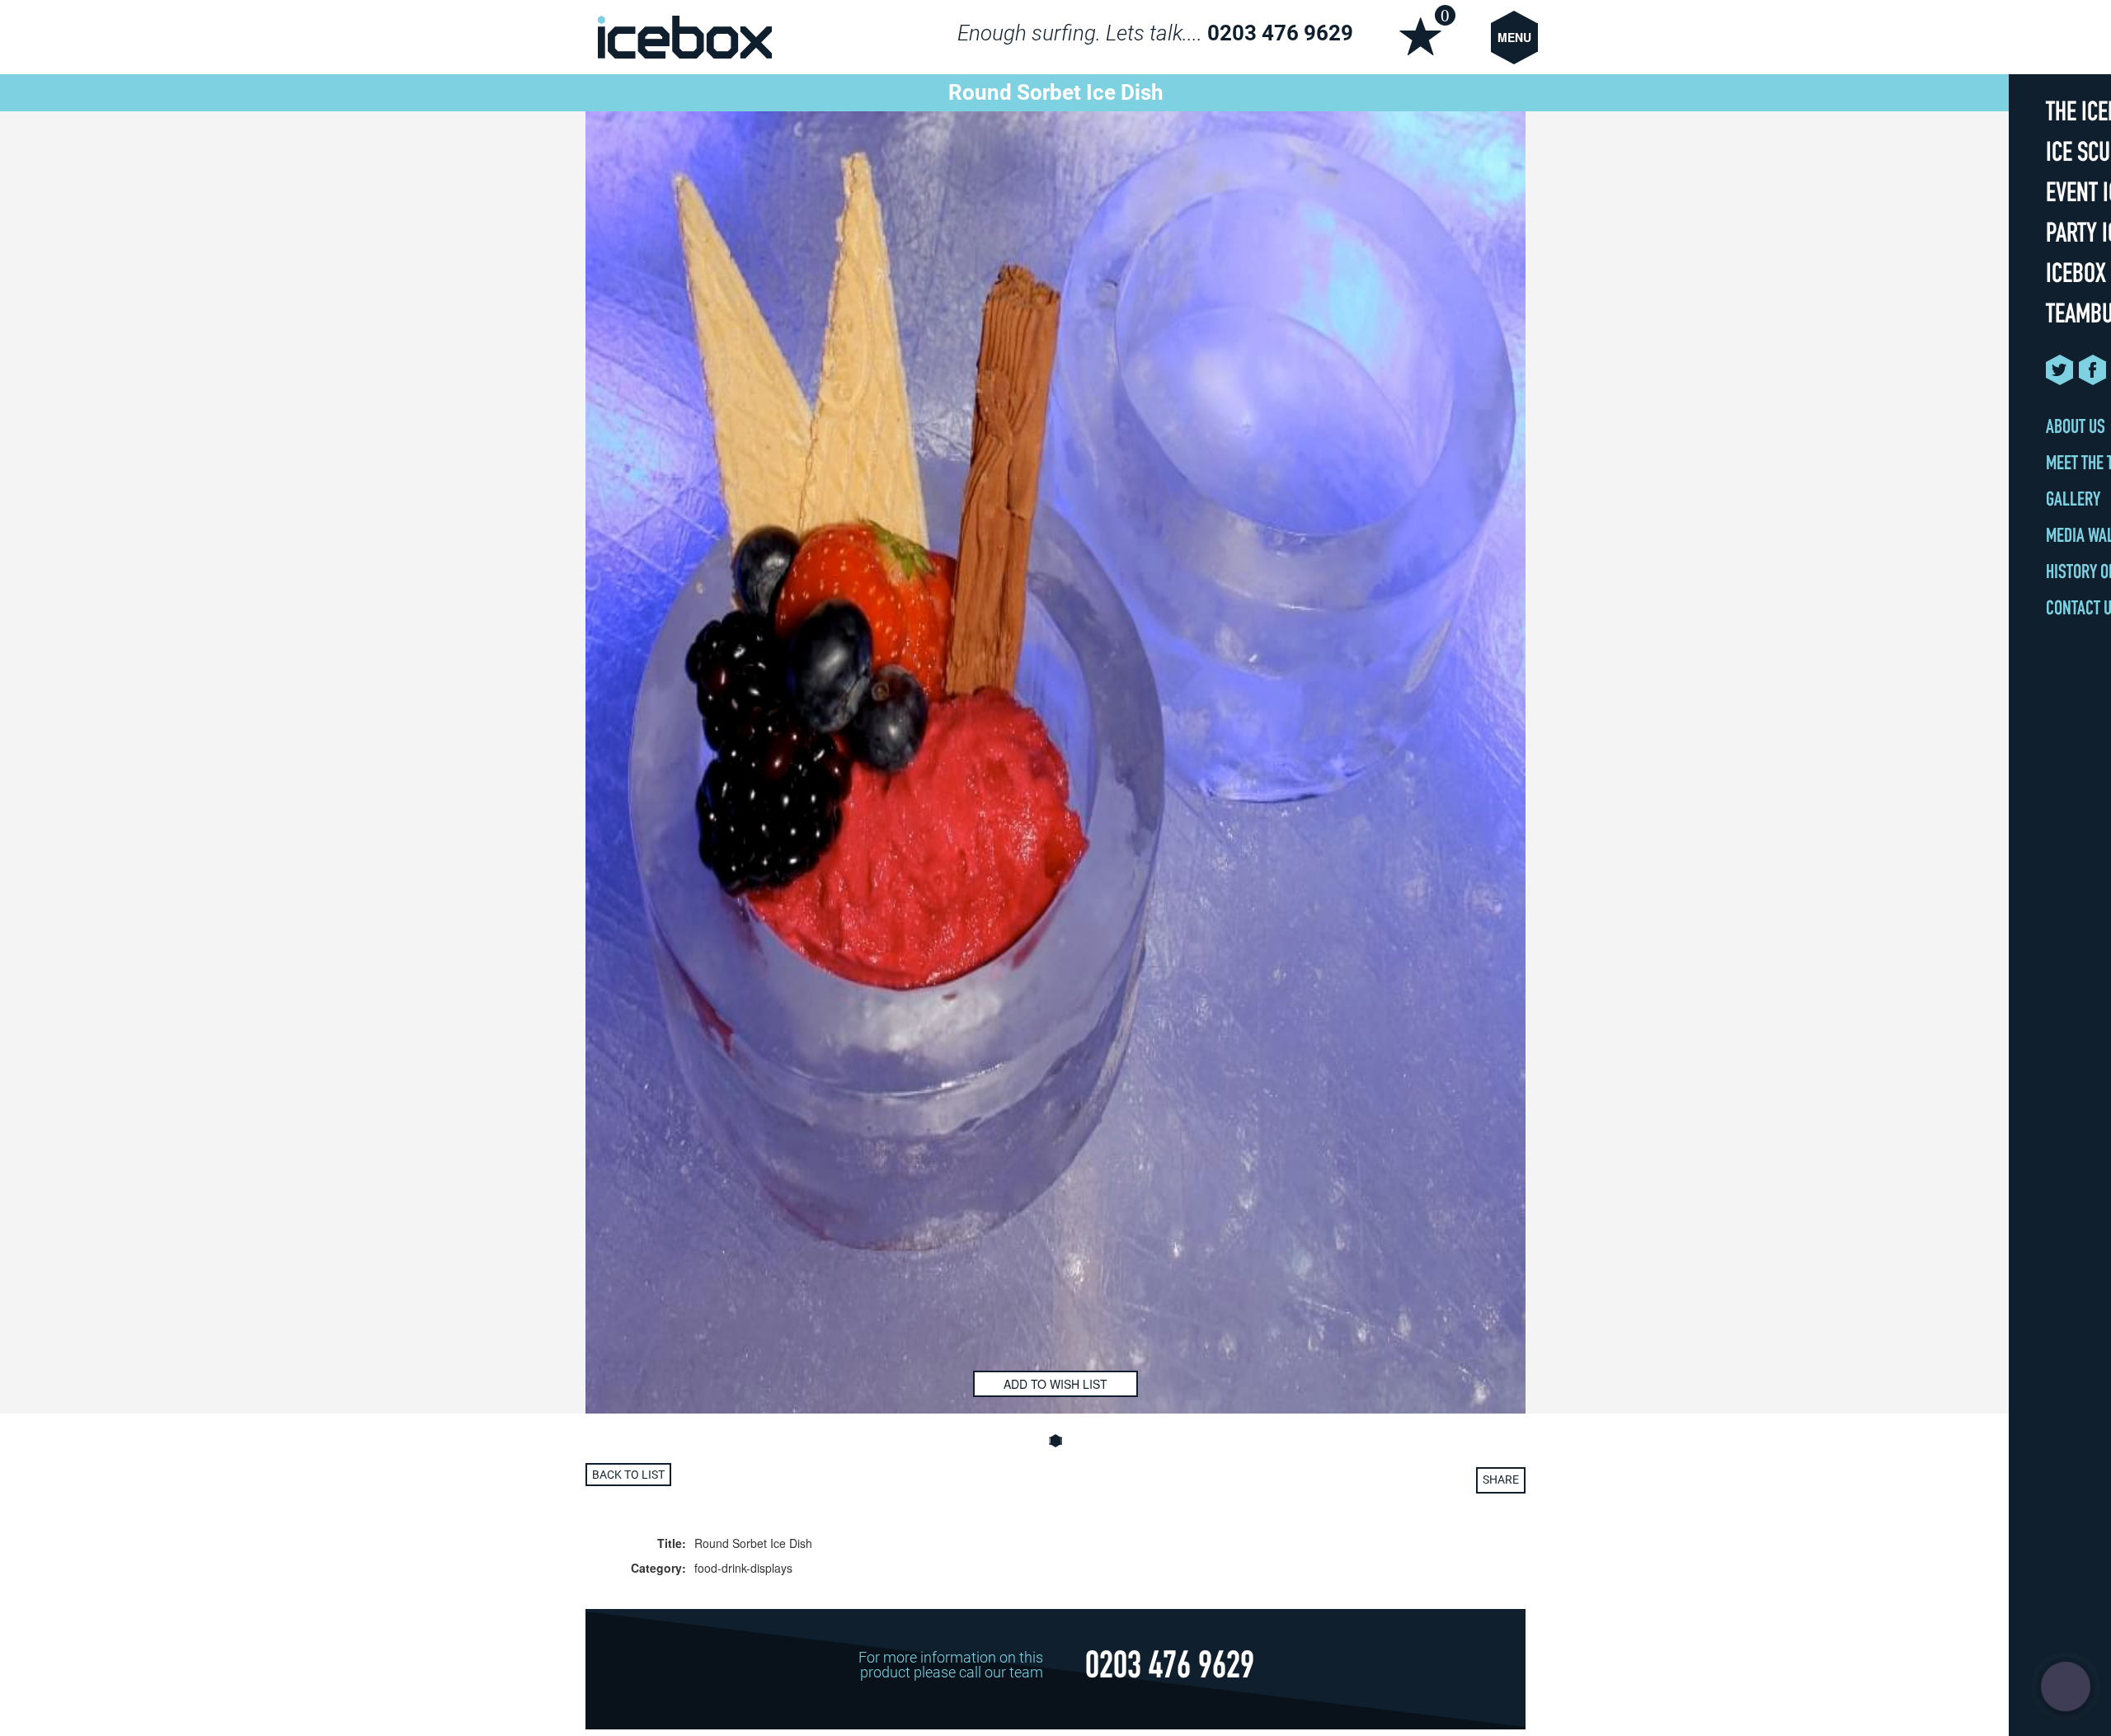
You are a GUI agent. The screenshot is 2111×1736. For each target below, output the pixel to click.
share (1501, 1480)
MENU (1514, 37)
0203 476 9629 (1280, 33)
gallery (2073, 501)
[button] (1055, 1441)
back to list (628, 1475)
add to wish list (1055, 1384)
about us (2076, 429)
